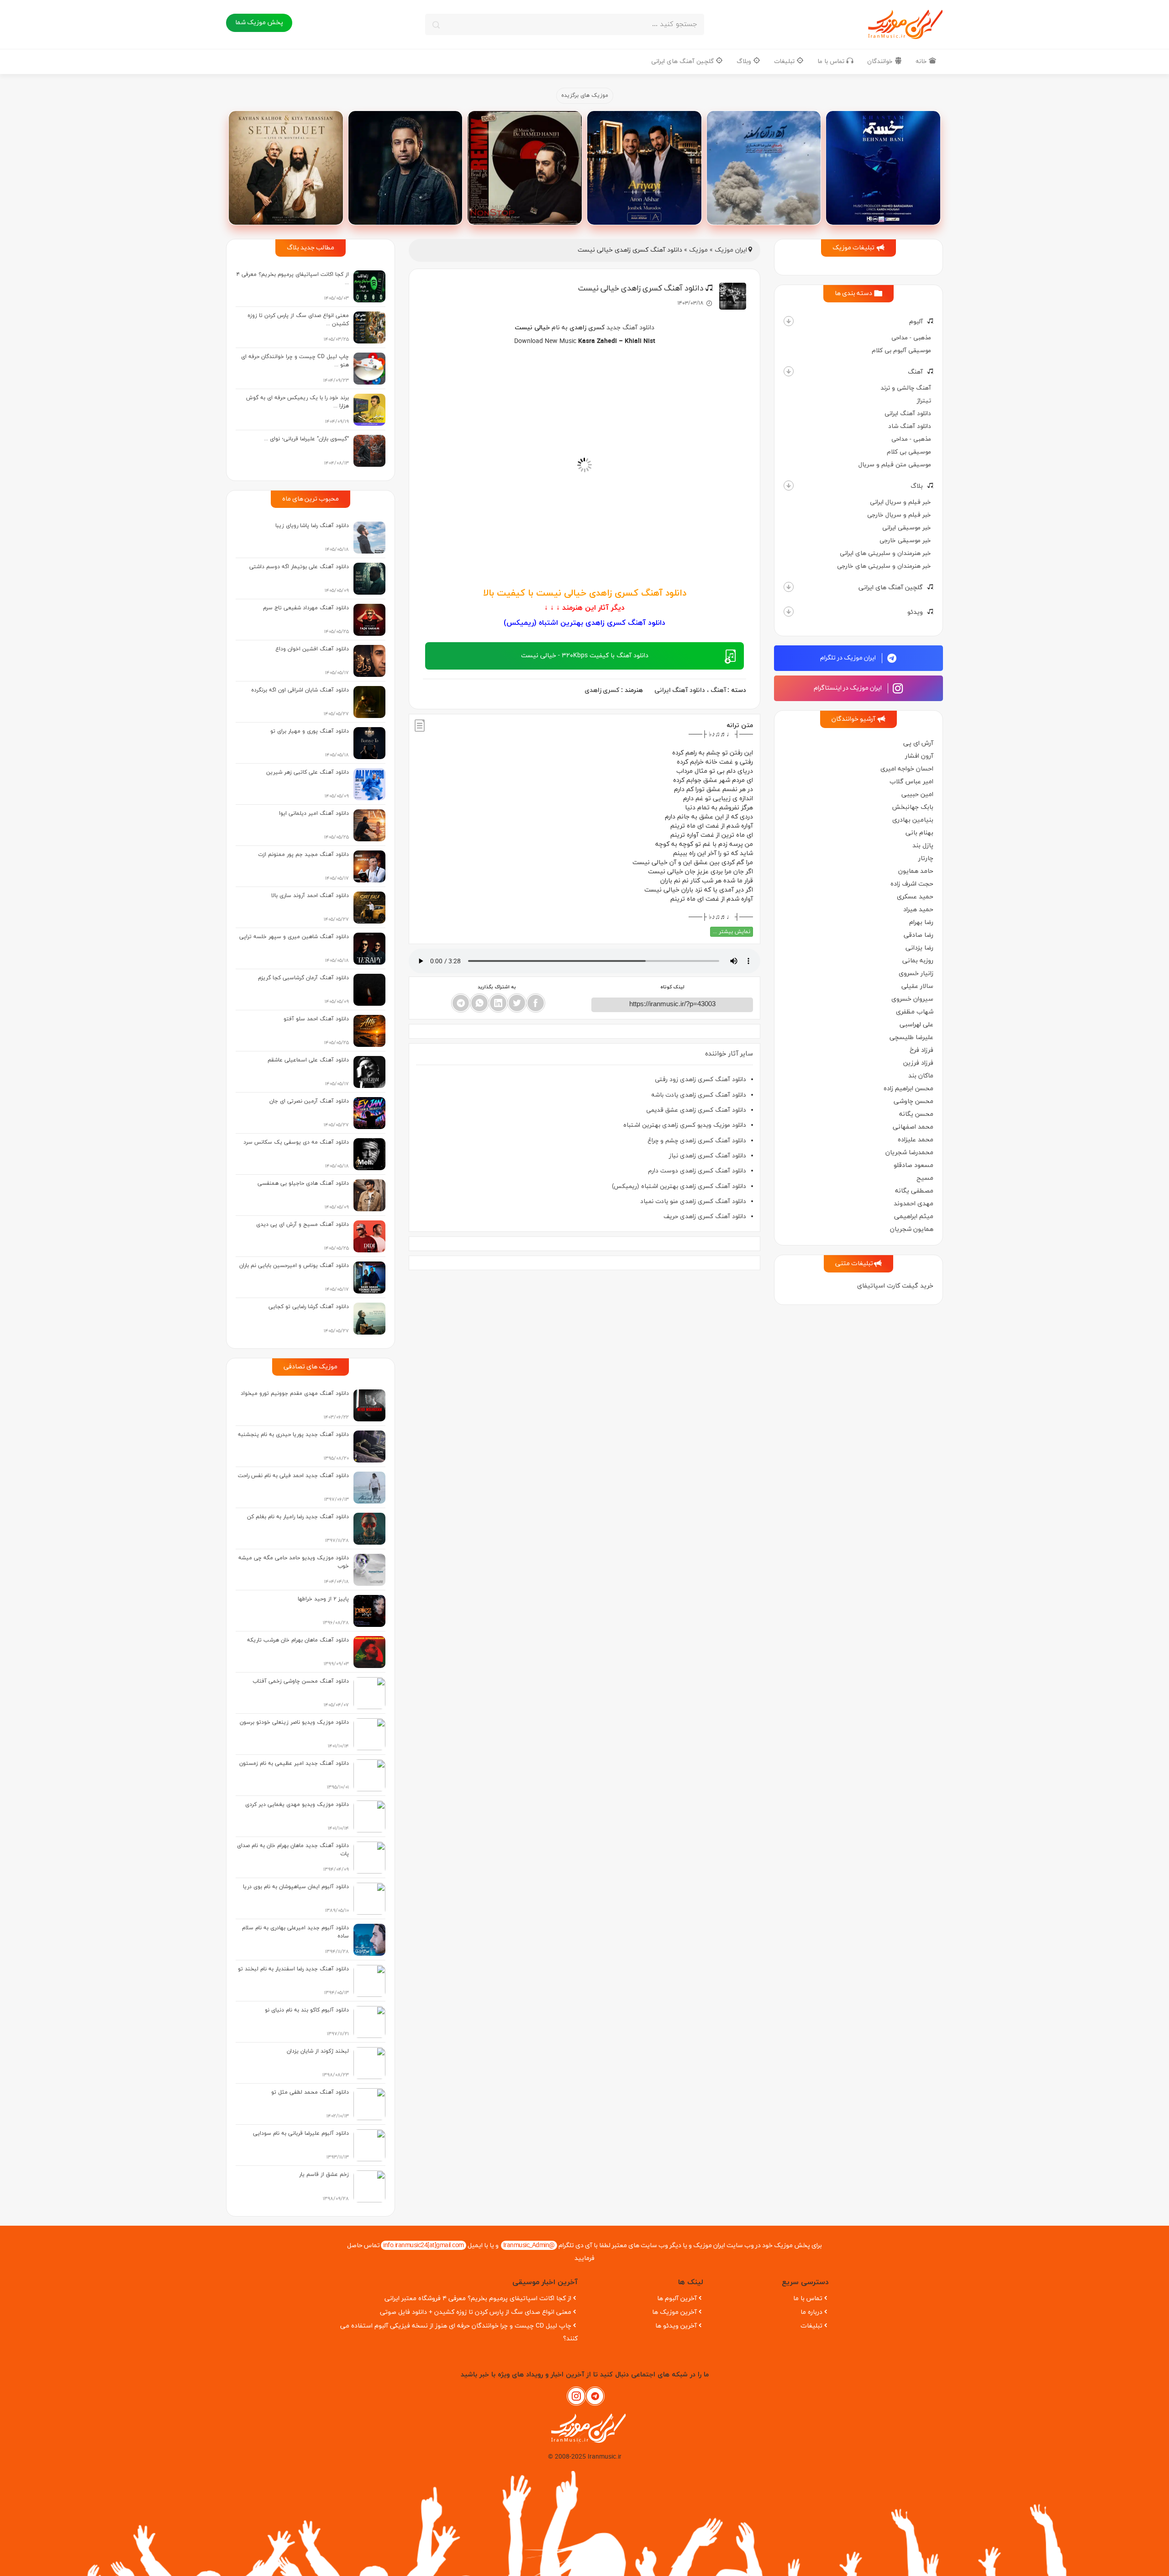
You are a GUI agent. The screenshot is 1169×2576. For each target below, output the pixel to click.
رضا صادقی (919, 935)
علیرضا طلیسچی (911, 1037)
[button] (789, 321)
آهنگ (915, 372)
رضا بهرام (921, 922)
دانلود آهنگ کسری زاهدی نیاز (708, 1156)
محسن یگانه (916, 1114)
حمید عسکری (915, 897)
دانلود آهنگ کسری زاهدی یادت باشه (699, 1095)
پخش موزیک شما (259, 23)
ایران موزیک (731, 250)
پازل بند (923, 846)
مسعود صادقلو (914, 1165)
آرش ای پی (918, 743)
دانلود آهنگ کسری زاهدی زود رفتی (700, 1079)
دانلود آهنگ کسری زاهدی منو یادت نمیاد (693, 1201)
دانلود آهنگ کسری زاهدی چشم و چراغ (697, 1141)
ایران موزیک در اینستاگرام (848, 688)
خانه (922, 61)
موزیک (698, 250)
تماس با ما (832, 61)
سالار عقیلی (917, 986)
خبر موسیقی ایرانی (907, 528)
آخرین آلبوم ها (677, 2299)
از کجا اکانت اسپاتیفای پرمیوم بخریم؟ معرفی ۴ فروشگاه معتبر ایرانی (478, 2299)
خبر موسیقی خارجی (905, 541)
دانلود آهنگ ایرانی (908, 414)
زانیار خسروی (916, 974)
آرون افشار (919, 756)
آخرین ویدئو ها (676, 2326)
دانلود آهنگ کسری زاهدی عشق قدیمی (696, 1110)
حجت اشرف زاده (912, 884)
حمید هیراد (918, 910)
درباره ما (811, 2312)
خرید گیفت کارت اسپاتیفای (895, 1286)
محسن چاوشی (914, 1101)
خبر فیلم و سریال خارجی (899, 515)
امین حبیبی (917, 794)
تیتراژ (924, 401)
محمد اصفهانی (913, 1127)
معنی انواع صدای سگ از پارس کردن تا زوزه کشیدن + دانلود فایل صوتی (476, 2312)
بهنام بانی (919, 833)
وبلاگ (745, 61)
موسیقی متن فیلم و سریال (895, 465)
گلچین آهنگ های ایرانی (683, 61)
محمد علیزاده (916, 1140)
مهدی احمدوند (914, 1204)
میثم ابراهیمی (914, 1217)
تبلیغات (785, 61)
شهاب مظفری (915, 1012)
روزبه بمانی (918, 961)
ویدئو (915, 612)
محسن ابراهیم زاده (908, 1089)
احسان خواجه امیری (907, 769)
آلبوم (916, 322)
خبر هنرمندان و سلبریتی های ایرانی (885, 553)
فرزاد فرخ (922, 1050)
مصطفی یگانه (914, 1191)
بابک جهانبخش (913, 807)
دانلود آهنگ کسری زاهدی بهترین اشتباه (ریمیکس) (679, 1186)
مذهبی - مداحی (911, 338)
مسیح (925, 1178)
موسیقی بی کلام (909, 452)
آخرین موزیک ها (674, 2312)
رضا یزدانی (919, 948)
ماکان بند (921, 1076)
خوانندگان (881, 61)
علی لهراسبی (916, 1025)
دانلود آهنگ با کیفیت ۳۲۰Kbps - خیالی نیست (585, 656)
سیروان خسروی (912, 999)
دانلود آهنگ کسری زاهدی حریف (705, 1217)
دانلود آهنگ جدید (630, 328)
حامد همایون (916, 871)
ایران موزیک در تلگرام (849, 658)
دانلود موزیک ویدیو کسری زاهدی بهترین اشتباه (685, 1125)
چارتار (926, 858)
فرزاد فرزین (918, 1063)
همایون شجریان (912, 1229)
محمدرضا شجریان (909, 1153)
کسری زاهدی (587, 328)
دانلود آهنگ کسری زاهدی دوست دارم (697, 1171)
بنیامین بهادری (913, 820)
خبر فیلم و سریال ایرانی (900, 502)
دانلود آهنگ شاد (910, 426)
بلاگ (917, 486)
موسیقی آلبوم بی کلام (901, 351)
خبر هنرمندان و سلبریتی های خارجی (884, 566)
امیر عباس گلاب (911, 782)
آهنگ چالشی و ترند (906, 388)
